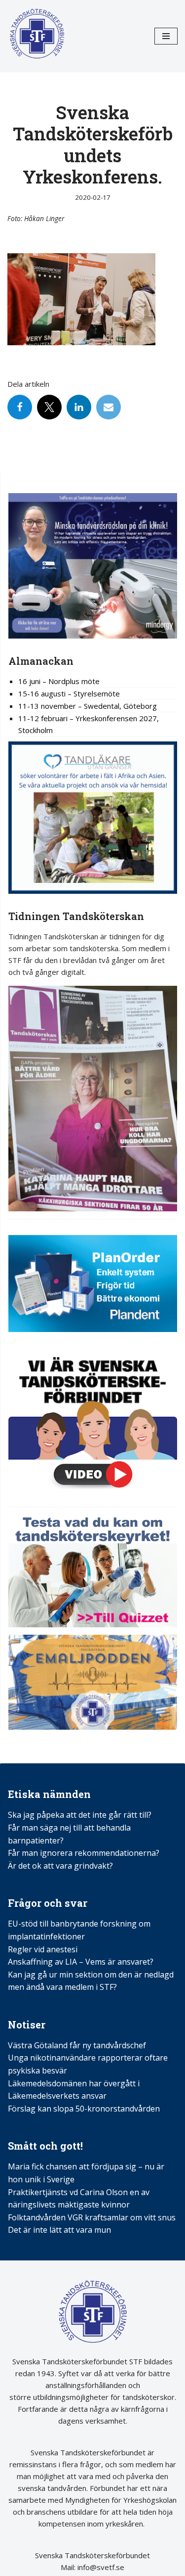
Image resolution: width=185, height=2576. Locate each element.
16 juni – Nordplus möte (59, 681)
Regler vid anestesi (43, 1949)
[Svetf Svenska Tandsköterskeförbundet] (37, 36)
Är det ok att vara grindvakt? (60, 1866)
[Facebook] (20, 407)
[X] (49, 407)
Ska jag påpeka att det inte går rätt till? (80, 1815)
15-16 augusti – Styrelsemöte (69, 693)
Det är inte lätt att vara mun (59, 2230)
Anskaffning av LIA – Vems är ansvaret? (81, 1962)
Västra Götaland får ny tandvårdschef (77, 2045)
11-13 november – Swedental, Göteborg (88, 706)
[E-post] (109, 407)
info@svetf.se (100, 2567)
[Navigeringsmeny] (166, 36)
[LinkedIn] (79, 407)
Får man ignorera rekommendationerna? (84, 1853)
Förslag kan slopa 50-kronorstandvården (84, 2109)
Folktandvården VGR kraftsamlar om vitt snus (92, 2217)
